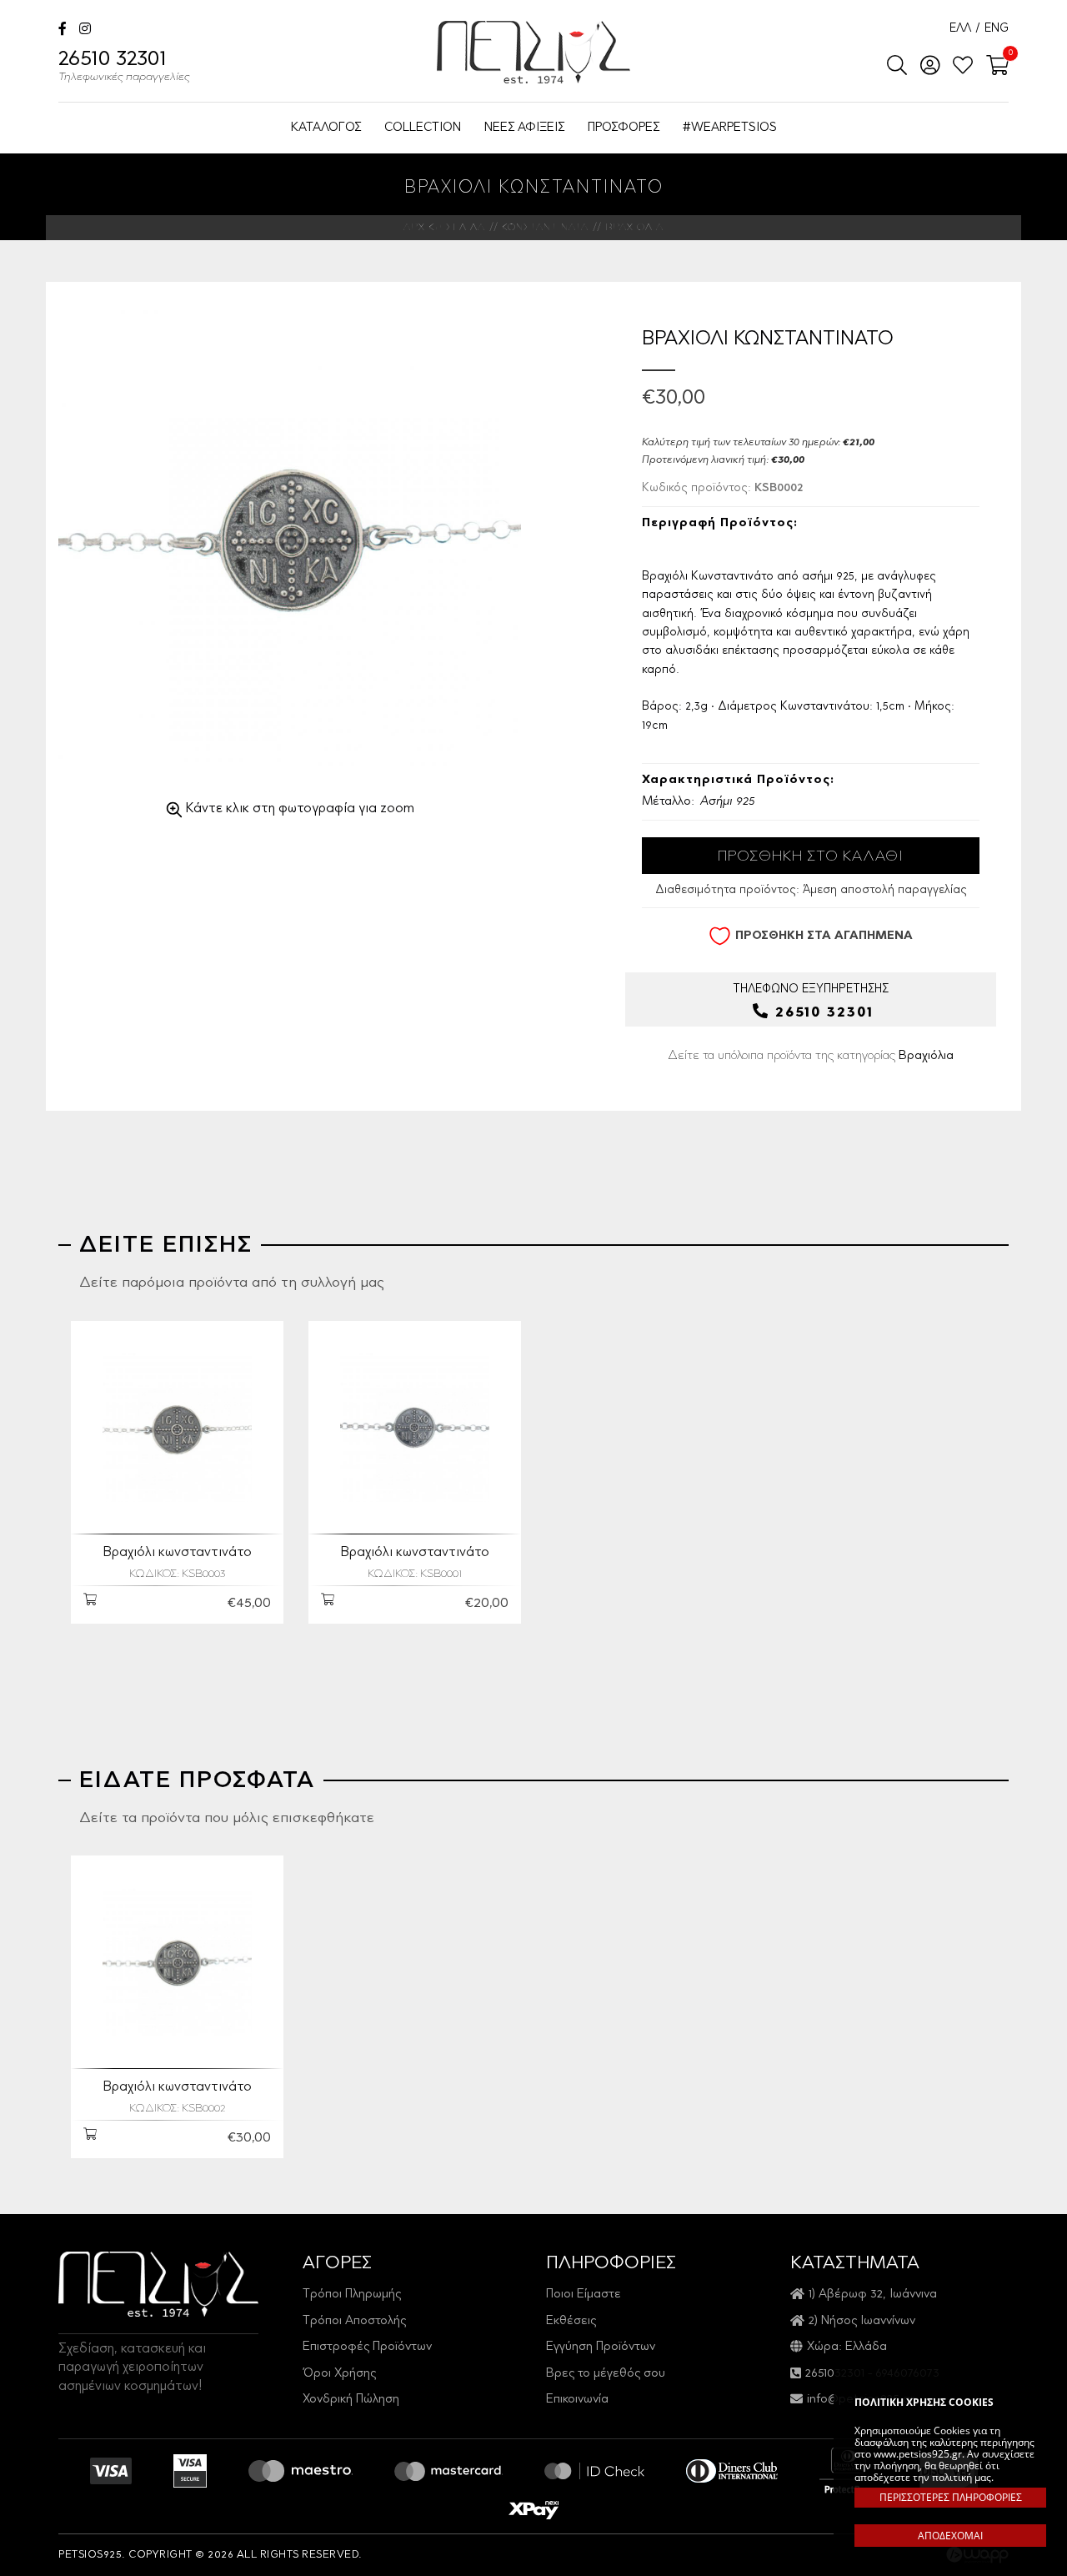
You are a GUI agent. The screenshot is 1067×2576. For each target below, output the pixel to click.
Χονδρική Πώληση (351, 2400)
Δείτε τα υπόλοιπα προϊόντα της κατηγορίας (811, 1056)
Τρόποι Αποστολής (354, 2321)
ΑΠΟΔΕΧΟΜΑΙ (950, 2536)
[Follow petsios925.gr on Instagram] (85, 30)
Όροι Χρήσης (339, 2374)
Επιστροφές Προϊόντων (367, 2347)
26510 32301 (124, 67)
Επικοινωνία (577, 2400)
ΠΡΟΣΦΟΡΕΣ (624, 128)
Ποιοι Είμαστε (584, 2295)
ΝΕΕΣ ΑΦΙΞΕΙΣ (524, 128)
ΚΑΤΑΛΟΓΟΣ (326, 128)
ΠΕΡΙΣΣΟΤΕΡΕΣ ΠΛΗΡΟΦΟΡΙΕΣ (951, 2497)
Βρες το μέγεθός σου (606, 2374)
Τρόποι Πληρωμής (352, 2295)
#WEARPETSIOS (730, 128)
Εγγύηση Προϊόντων (601, 2347)
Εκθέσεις (571, 2321)
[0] (992, 67)
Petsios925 (533, 52)
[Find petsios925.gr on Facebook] (63, 30)
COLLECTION (423, 128)
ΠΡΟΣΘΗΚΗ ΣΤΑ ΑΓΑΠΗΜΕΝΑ (824, 936)
